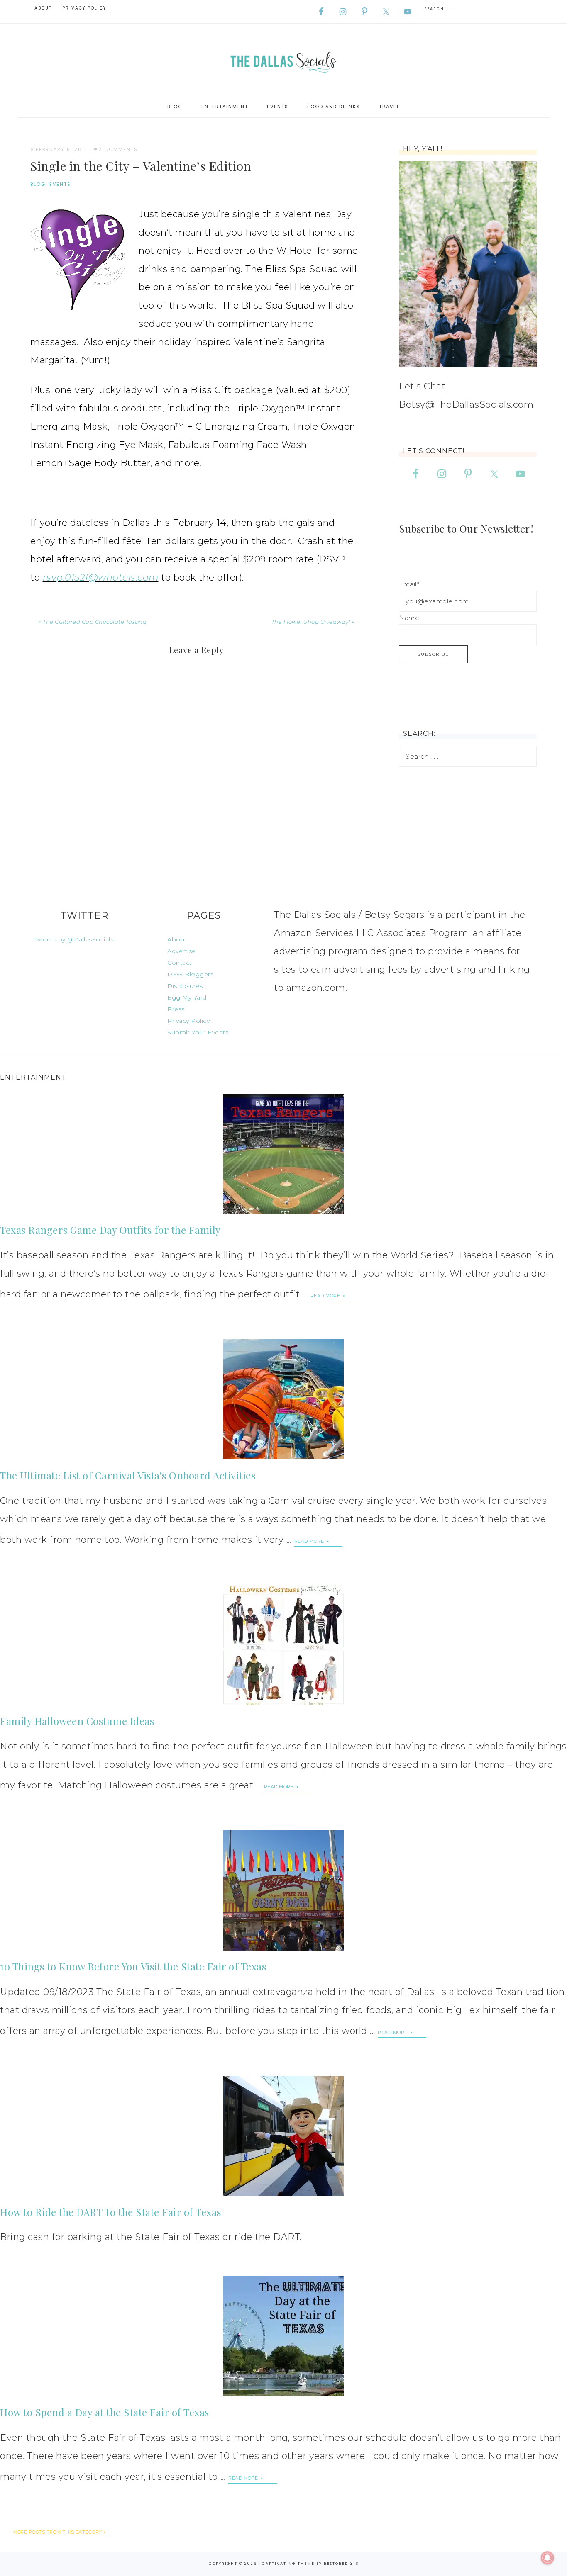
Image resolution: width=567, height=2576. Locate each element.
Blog (38, 184)
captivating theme (288, 2564)
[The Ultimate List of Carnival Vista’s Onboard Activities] (283, 1399)
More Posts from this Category (57, 2532)
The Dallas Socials (283, 60)
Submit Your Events (198, 1032)
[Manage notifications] (547, 2558)
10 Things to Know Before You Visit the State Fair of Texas (133, 1966)
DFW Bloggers (190, 974)
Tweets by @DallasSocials (74, 939)
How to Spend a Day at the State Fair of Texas (105, 2412)
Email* (409, 584)
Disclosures (185, 986)
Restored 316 (341, 2564)
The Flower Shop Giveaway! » (313, 622)
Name (409, 618)
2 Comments (118, 149)
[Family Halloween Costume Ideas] (283, 1645)
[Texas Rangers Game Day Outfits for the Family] (283, 1154)
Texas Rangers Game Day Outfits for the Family (110, 1230)
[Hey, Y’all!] (468, 264)
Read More (326, 1296)
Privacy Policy (188, 1021)
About (177, 939)
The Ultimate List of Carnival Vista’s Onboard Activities (128, 1475)
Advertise (182, 951)
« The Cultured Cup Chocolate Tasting (93, 622)
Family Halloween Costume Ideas (77, 1721)
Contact (180, 963)
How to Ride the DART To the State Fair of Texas (111, 2212)
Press (176, 1009)
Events (60, 184)
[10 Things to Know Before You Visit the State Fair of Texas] (283, 1890)
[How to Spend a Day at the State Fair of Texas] (283, 2336)
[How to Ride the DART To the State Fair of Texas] (283, 2136)
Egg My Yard (187, 997)
